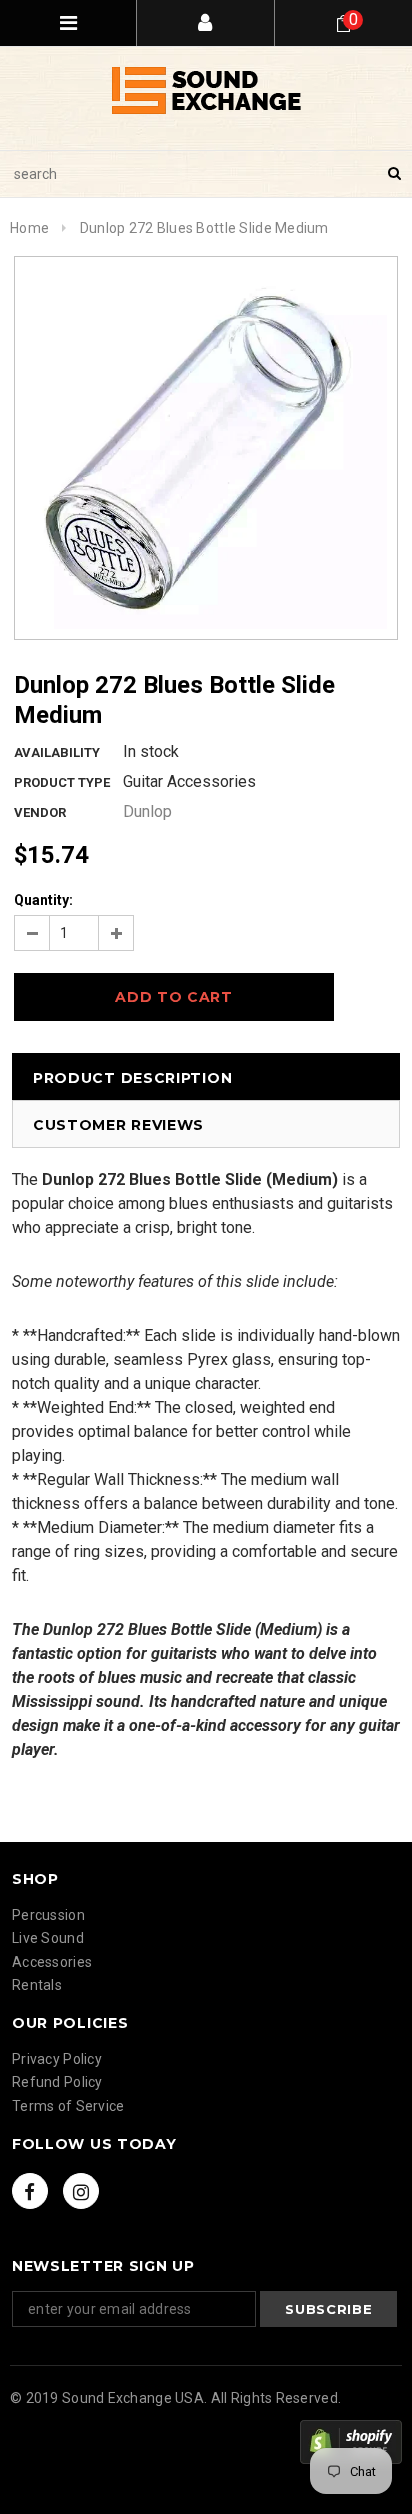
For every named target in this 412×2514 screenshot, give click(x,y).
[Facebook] (30, 2191)
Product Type (62, 782)
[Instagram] (81, 2191)
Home (29, 228)
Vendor (40, 812)
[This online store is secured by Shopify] (351, 2442)
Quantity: (43, 900)
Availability (57, 752)
